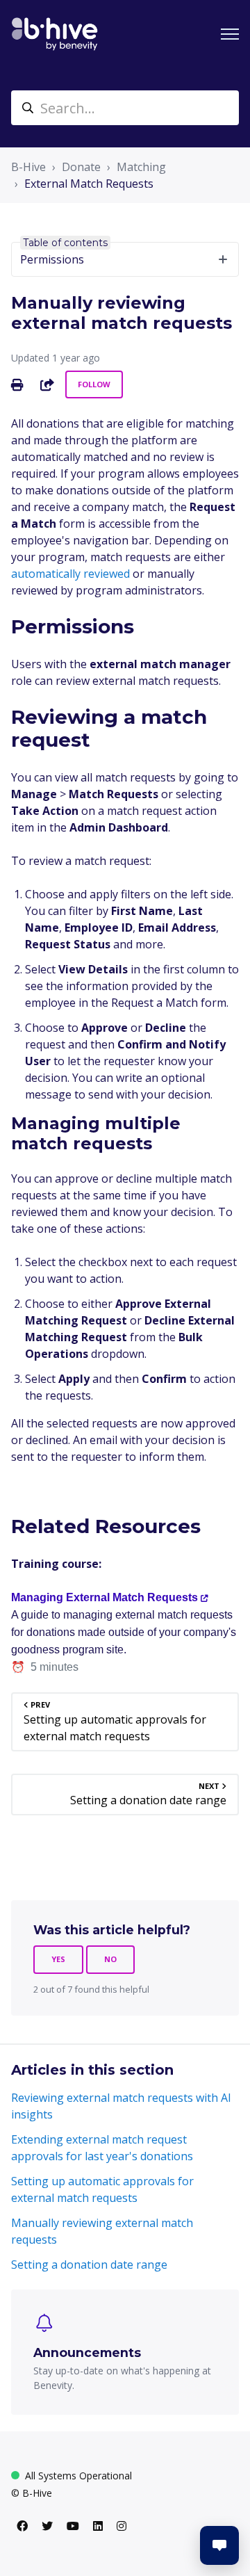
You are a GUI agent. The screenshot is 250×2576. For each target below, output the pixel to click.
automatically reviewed (70, 574)
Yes (58, 1959)
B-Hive (28, 167)
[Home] (55, 34)
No (110, 1959)
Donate (81, 167)
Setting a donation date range (89, 2265)
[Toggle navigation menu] (230, 34)
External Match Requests (89, 184)
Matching (141, 167)
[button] (219, 2545)
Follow (94, 384)
